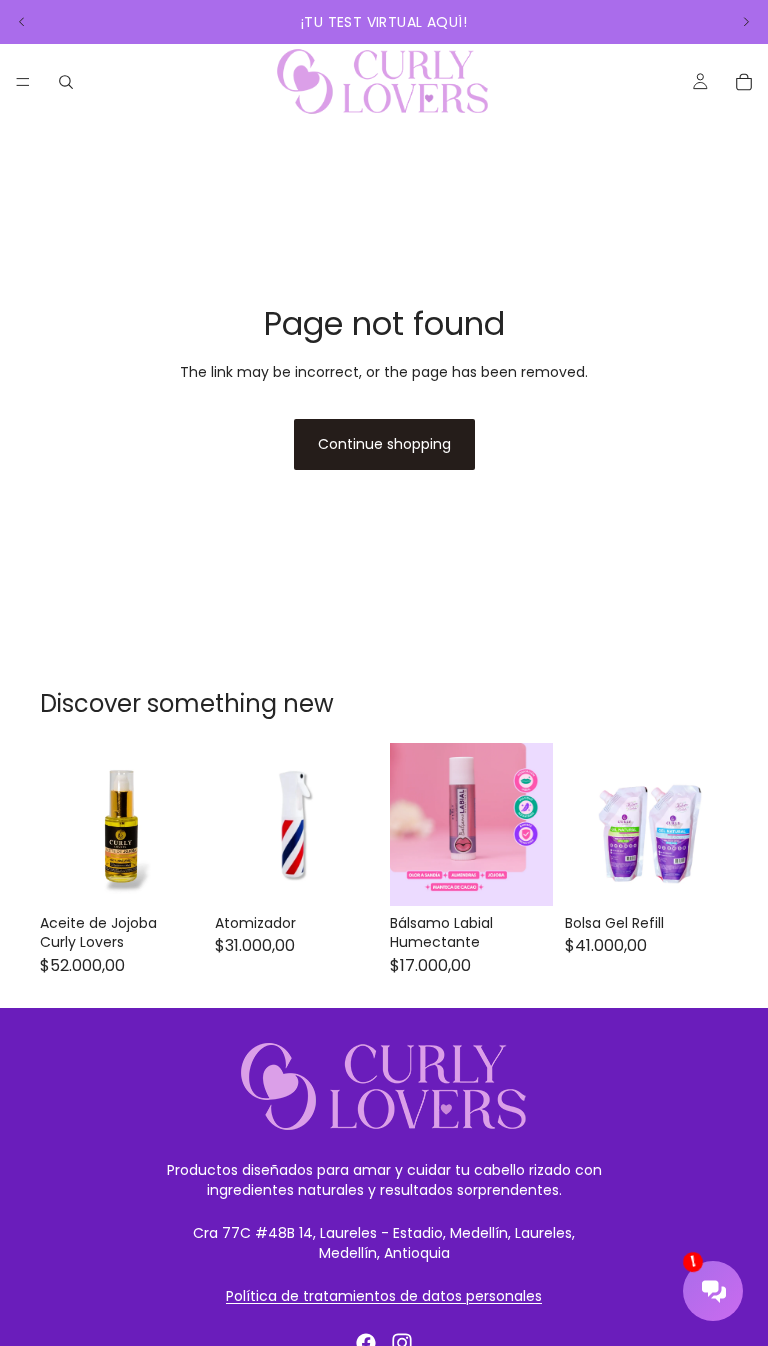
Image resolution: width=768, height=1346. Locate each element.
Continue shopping (384, 444)
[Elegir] (697, 875)
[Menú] (23, 82)
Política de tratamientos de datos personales (384, 1296)
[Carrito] (744, 82)
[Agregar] (172, 875)
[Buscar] (66, 82)
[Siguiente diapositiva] (746, 22)
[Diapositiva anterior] (22, 22)
